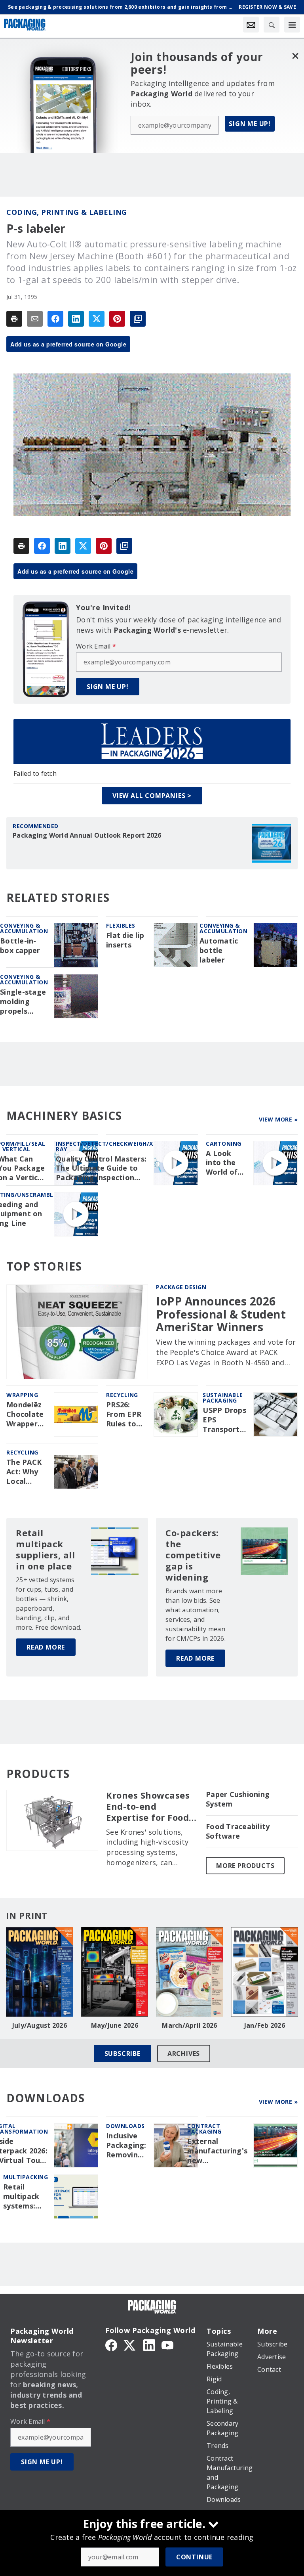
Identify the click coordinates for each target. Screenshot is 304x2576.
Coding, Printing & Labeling (67, 212)
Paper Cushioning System (238, 1799)
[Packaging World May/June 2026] (115, 1972)
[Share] (55, 319)
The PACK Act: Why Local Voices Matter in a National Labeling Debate (27, 1472)
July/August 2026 (40, 2025)
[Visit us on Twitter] (130, 2344)
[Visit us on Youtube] (167, 2344)
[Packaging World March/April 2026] (190, 1972)
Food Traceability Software (238, 1831)
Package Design (181, 1287)
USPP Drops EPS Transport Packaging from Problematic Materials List (225, 1420)
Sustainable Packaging (223, 1398)
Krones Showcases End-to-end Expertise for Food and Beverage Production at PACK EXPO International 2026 (151, 1807)
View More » (278, 1119)
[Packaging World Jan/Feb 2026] (265, 1972)
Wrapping (22, 1395)
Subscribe (123, 2054)
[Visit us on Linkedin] (149, 2344)
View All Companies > (152, 796)
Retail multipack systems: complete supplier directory (21, 2197)
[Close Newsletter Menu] (295, 56)
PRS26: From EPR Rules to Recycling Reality (124, 1414)
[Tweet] (97, 319)
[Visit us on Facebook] (111, 2344)
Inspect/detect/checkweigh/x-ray (106, 1146)
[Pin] (117, 319)
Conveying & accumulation (24, 928)
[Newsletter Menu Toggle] (251, 25)
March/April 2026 (189, 2025)
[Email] (35, 319)
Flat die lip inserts (125, 940)
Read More (46, 1647)
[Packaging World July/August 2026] (40, 1972)
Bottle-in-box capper (20, 946)
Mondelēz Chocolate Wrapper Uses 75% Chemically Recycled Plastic (26, 1414)
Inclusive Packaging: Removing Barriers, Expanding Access (126, 2145)
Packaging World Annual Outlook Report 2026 (87, 835)
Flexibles (121, 925)
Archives (184, 2054)
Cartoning (224, 1144)
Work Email (96, 646)
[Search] (272, 25)
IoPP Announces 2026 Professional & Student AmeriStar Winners (221, 1314)
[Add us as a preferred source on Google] (138, 319)
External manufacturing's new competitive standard (217, 2151)
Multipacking (26, 2177)
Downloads (125, 2126)
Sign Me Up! (250, 124)
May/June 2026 (115, 2025)
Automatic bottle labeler (219, 950)
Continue (194, 2557)
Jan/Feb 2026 (265, 2025)
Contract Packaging (204, 2129)
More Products (245, 1866)
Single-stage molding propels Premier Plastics (23, 1002)
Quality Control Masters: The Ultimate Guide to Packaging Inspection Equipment (101, 1169)
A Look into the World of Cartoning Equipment (225, 1163)
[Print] (14, 319)
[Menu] (292, 25)
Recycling (122, 1395)
